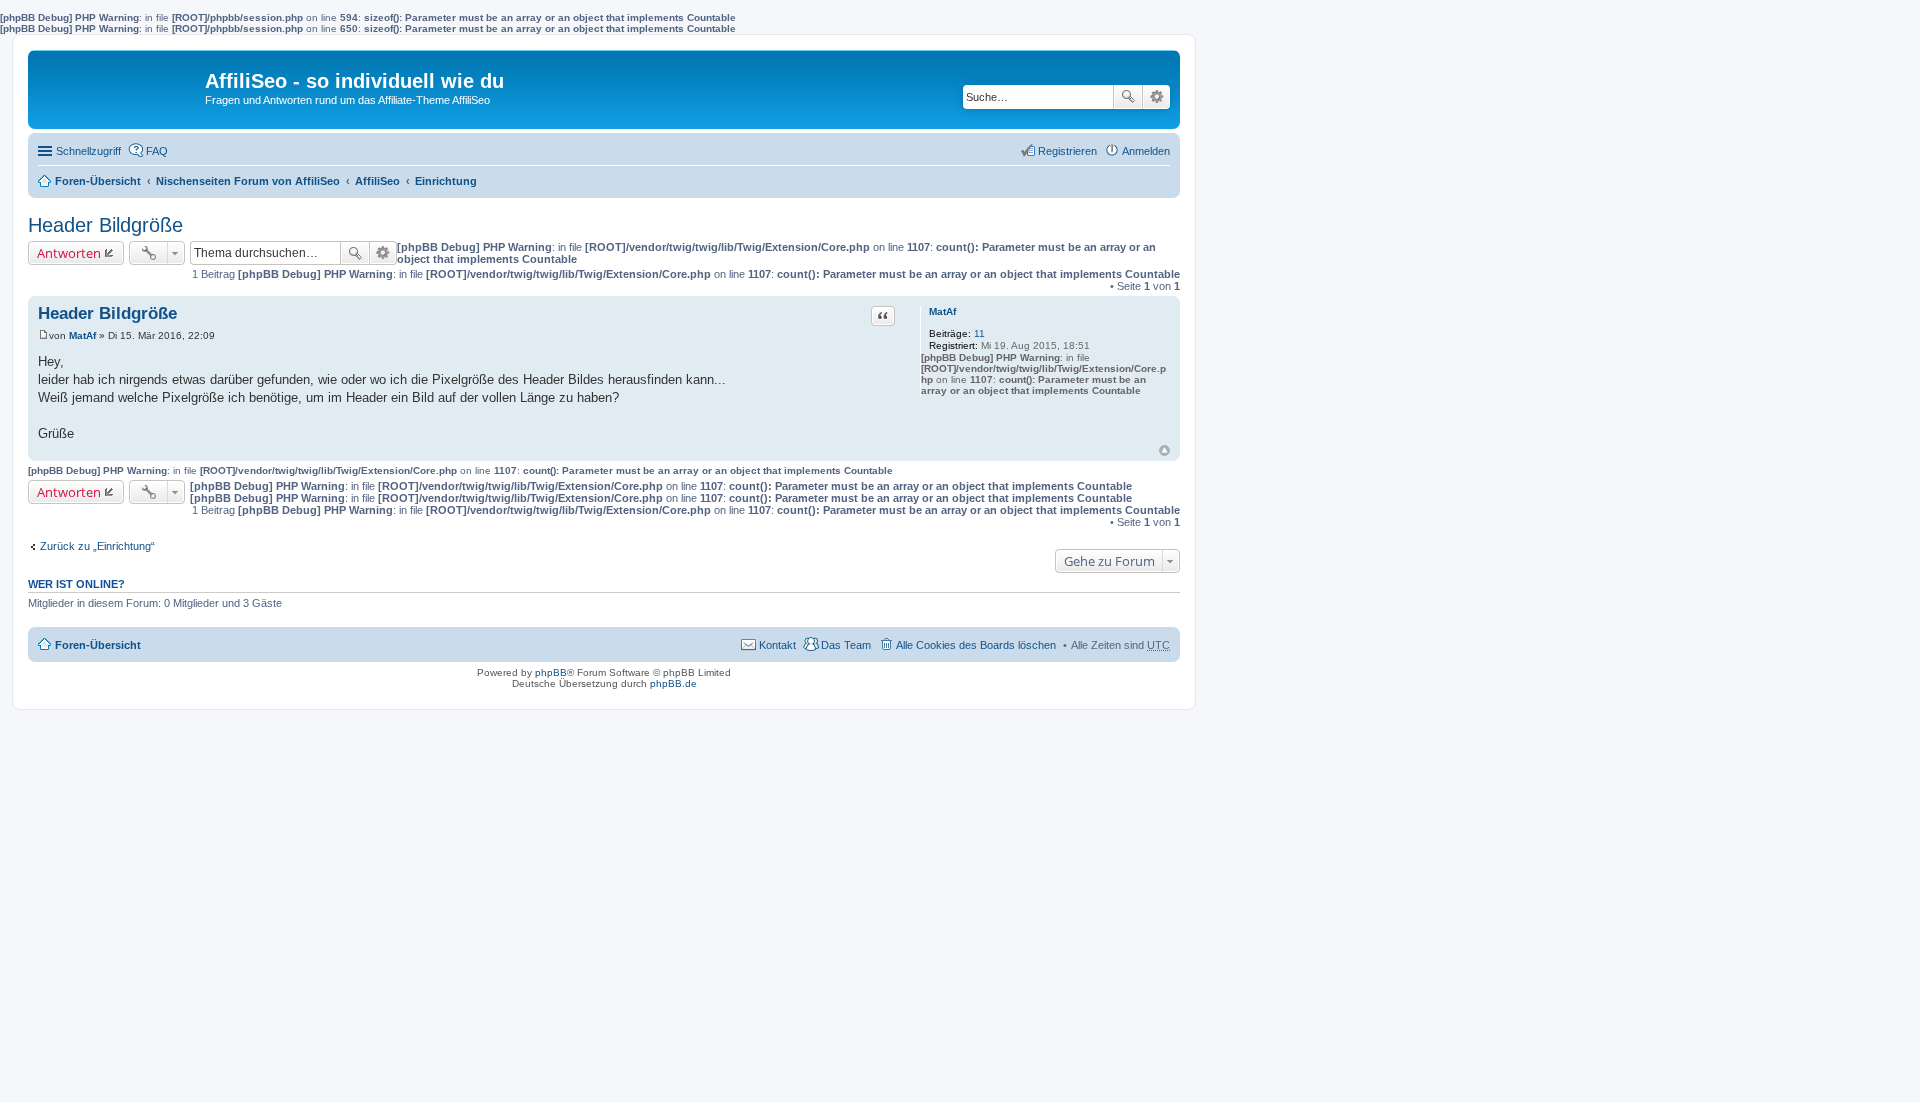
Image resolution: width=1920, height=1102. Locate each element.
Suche (1128, 97)
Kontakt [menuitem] (777, 645)
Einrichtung (446, 181)
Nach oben (1164, 450)
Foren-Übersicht (98, 181)
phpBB (551, 672)
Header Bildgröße (105, 225)
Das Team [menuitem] (846, 645)
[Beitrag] (43, 335)
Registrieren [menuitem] (1067, 151)
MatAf (942, 311)
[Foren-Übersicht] (119, 86)
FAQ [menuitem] (157, 151)
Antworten (69, 253)
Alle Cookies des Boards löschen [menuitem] (976, 645)
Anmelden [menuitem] (1146, 151)
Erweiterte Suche (1156, 97)
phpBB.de (673, 683)
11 (979, 333)
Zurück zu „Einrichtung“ (97, 546)
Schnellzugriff (88, 151)
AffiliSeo (377, 181)
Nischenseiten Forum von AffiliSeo (248, 181)
